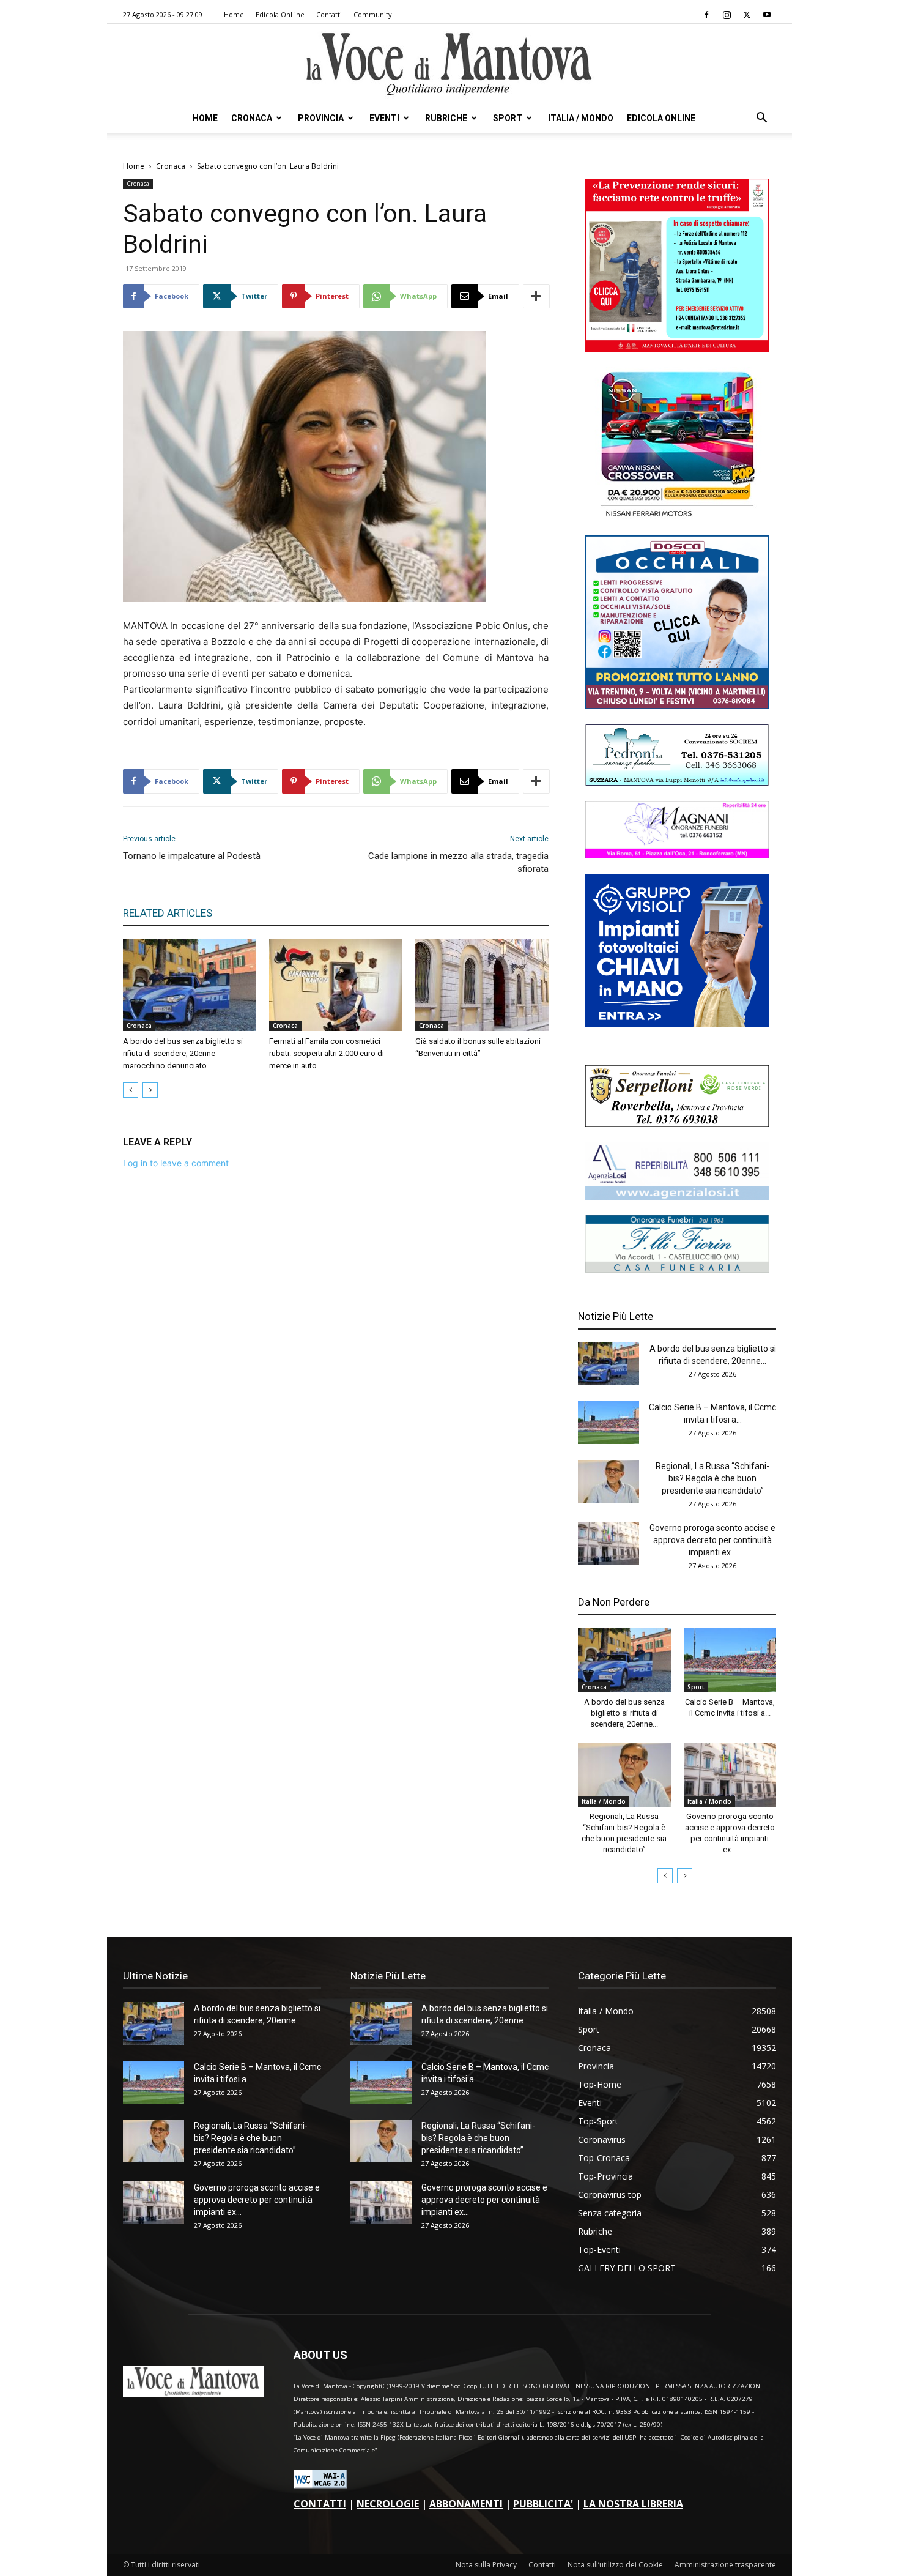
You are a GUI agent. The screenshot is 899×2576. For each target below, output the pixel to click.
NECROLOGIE (388, 2504)
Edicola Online (661, 118)
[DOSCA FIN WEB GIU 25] (677, 706)
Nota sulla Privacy (486, 2565)
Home (234, 14)
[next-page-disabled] (150, 1090)
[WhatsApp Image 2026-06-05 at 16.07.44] (677, 517)
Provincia (321, 118)
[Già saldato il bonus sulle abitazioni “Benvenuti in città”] (482, 985)
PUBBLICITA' (543, 2504)
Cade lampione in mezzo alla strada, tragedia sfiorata (458, 862)
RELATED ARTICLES (168, 913)
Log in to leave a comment (176, 1163)
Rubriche (446, 118)
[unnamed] (677, 1197)
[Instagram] (727, 15)
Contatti (329, 14)
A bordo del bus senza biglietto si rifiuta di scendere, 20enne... (624, 1713)
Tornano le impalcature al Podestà (192, 856)
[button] (761, 119)
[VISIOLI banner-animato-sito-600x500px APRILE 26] (677, 1023)
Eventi (384, 118)
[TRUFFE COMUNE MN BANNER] (677, 348)
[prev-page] (131, 1090)
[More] (536, 296)
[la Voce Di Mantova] (449, 65)
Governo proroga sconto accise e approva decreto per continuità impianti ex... (712, 1540)
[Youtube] (767, 15)
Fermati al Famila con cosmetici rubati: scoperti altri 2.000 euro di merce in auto (327, 1053)
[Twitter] (747, 15)
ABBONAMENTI (466, 2504)
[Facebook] (706, 15)
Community (373, 14)
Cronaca (252, 118)
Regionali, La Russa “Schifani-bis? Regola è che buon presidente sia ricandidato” (712, 1478)
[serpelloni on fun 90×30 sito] (677, 1124)
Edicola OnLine (280, 14)
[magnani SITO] (677, 855)
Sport (508, 118)
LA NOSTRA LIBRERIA (633, 2504)
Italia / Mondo (581, 118)
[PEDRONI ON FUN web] (677, 782)
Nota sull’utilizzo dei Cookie (615, 2565)
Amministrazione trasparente (725, 2565)
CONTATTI (320, 2504)
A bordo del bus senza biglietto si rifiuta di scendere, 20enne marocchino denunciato (183, 1053)
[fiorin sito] (677, 1269)
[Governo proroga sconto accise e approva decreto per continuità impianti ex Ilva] (609, 1543)
